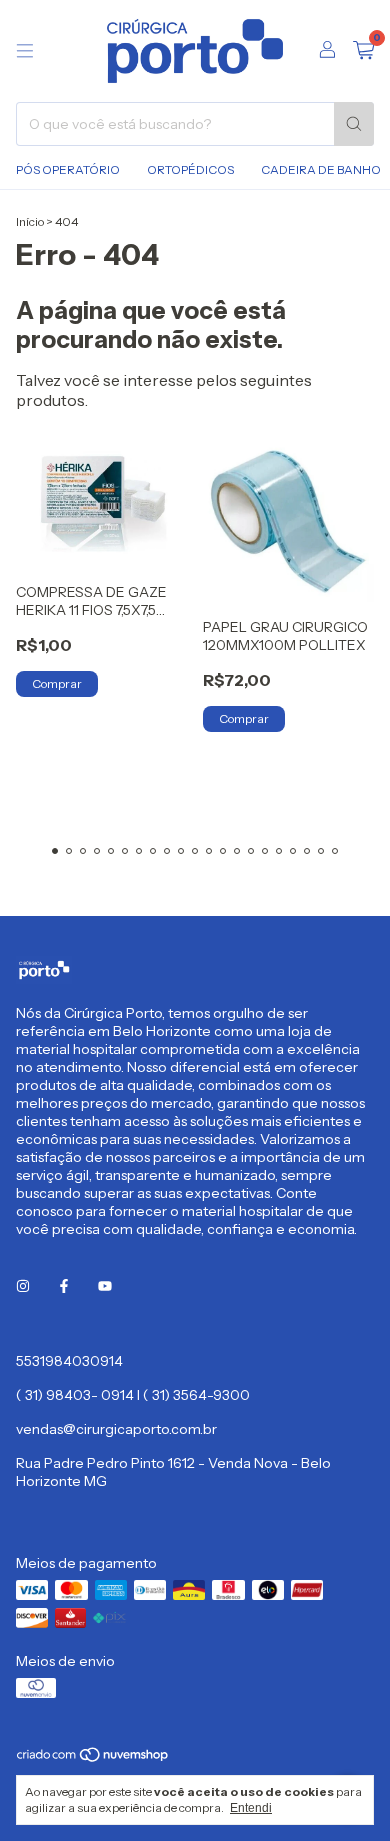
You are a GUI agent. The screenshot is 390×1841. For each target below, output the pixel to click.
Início (30, 221)
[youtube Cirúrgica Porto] (105, 1287)
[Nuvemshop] (93, 1758)
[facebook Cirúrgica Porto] (64, 1287)
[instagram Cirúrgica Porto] (23, 1287)
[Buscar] (354, 124)
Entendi (251, 1808)
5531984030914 (69, 1361)
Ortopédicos (190, 169)
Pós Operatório (68, 169)
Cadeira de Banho (321, 169)
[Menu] (25, 51)
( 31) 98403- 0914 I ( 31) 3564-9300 (133, 1395)
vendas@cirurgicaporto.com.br (116, 1429)
